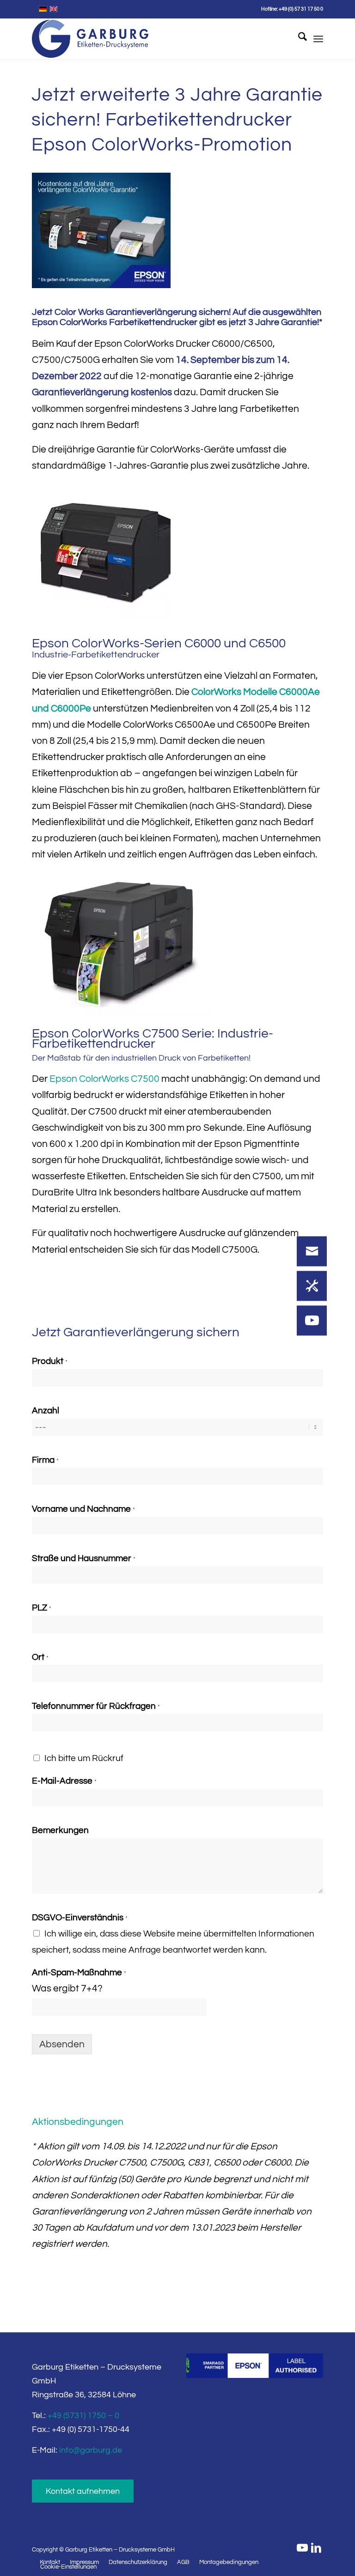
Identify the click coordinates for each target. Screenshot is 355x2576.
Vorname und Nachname (83, 1509)
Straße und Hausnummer (84, 1558)
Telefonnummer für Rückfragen (96, 1706)
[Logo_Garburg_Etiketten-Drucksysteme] (90, 39)
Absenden (62, 2044)
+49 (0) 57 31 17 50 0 (301, 9)
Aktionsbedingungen (78, 2122)
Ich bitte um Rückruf (84, 1758)
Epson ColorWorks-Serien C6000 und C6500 (159, 643)
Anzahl (46, 1411)
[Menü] (318, 39)
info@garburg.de (91, 2450)
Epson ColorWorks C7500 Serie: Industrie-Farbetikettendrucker (153, 1039)
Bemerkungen (60, 1830)
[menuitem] (298, 39)
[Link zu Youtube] (302, 2548)
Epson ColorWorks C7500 (104, 1079)
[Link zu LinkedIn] (316, 2548)
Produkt (50, 1361)
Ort (40, 1657)
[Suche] (298, 39)
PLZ (42, 1608)
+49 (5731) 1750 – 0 (83, 2416)
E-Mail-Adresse (64, 1781)
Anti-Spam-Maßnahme (79, 1973)
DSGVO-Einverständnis (80, 1918)
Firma (45, 1460)
